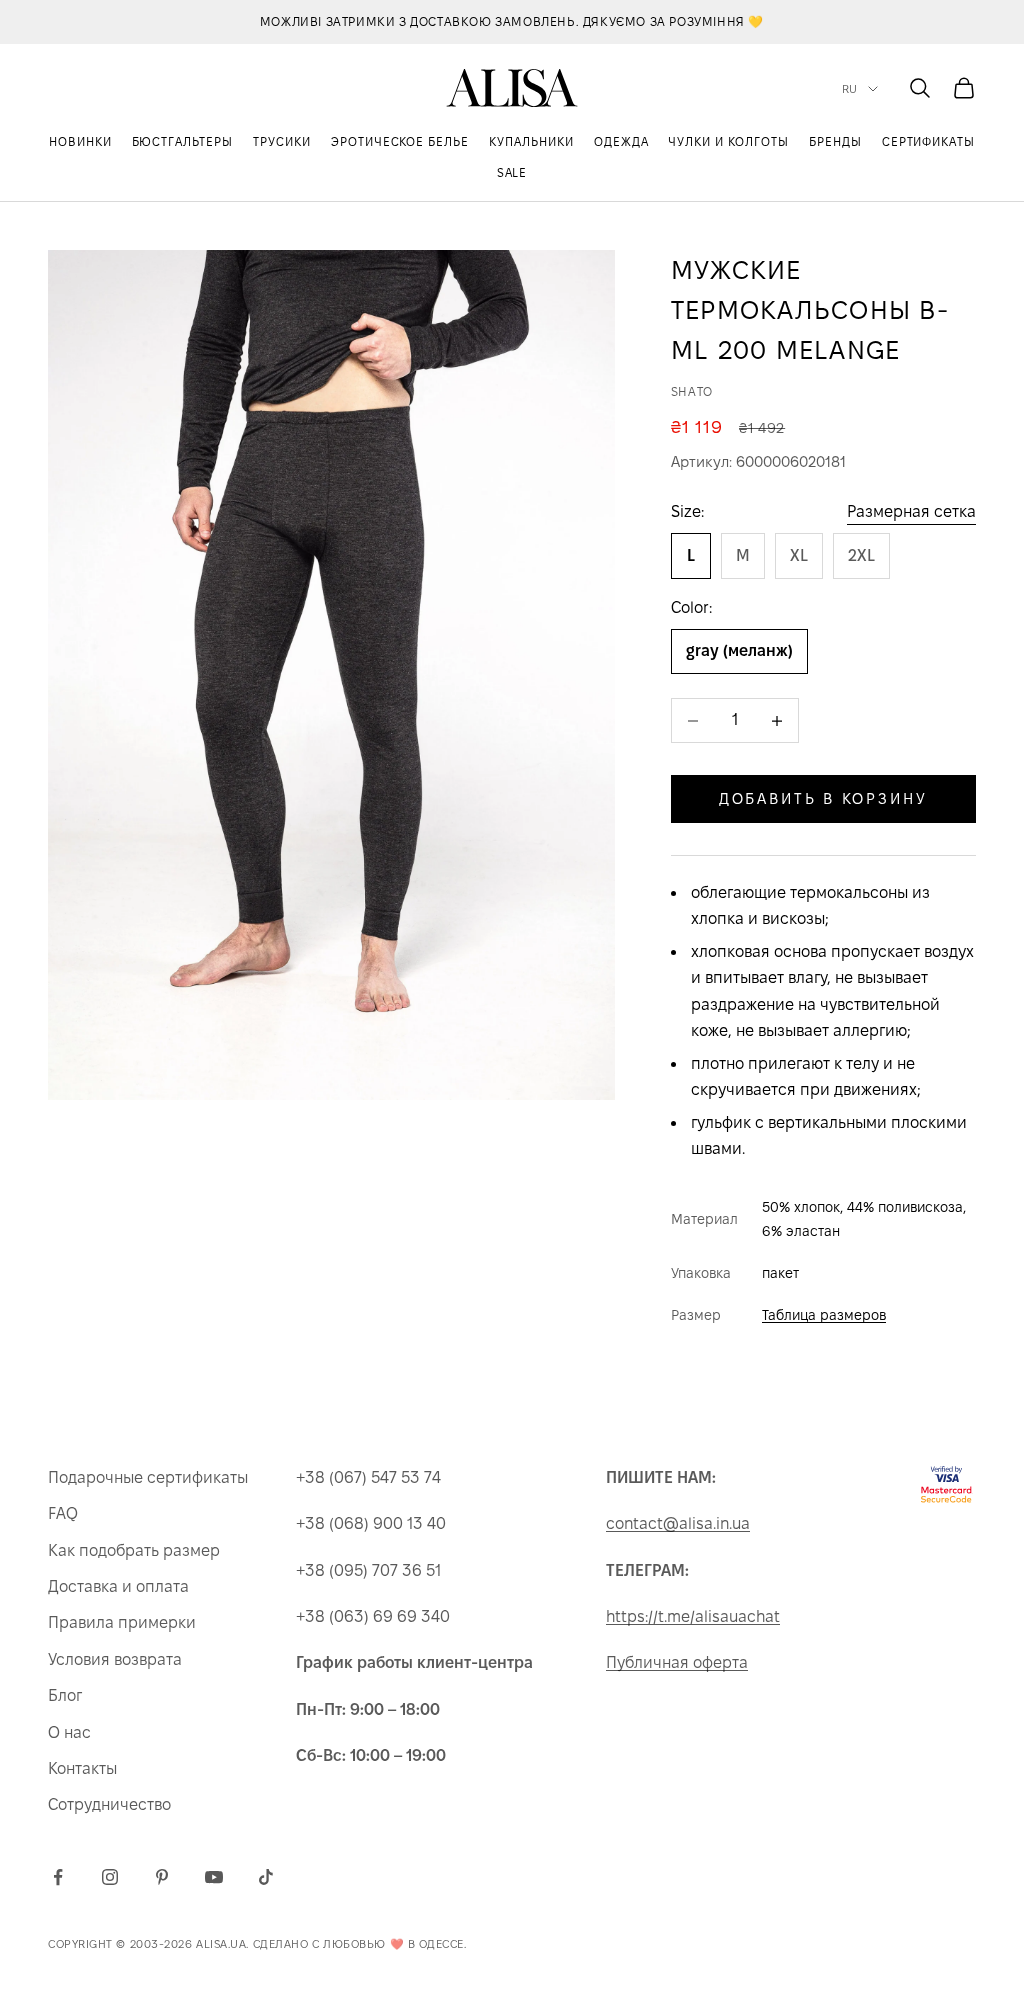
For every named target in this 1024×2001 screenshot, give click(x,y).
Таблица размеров (824, 1315)
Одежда (621, 141)
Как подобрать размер (134, 1550)
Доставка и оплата (118, 1586)
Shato (692, 391)
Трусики (282, 141)
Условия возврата (115, 1659)
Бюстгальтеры (183, 141)
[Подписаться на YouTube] (214, 1877)
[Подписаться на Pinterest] (162, 1877)
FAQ (63, 1513)
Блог (65, 1695)
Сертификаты (929, 141)
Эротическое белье (400, 141)
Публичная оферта (677, 1662)
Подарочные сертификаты (148, 1477)
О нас (69, 1732)
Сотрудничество (109, 1804)
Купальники (531, 141)
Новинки (80, 141)
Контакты (82, 1768)
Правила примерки (122, 1622)
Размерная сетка (911, 511)
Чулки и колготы (728, 141)
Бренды (835, 141)
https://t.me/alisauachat (693, 1616)
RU (850, 89)
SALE (512, 172)
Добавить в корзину (823, 798)
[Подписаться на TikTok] (266, 1877)
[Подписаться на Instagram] (110, 1877)
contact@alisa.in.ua (678, 1523)
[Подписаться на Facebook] (58, 1877)
